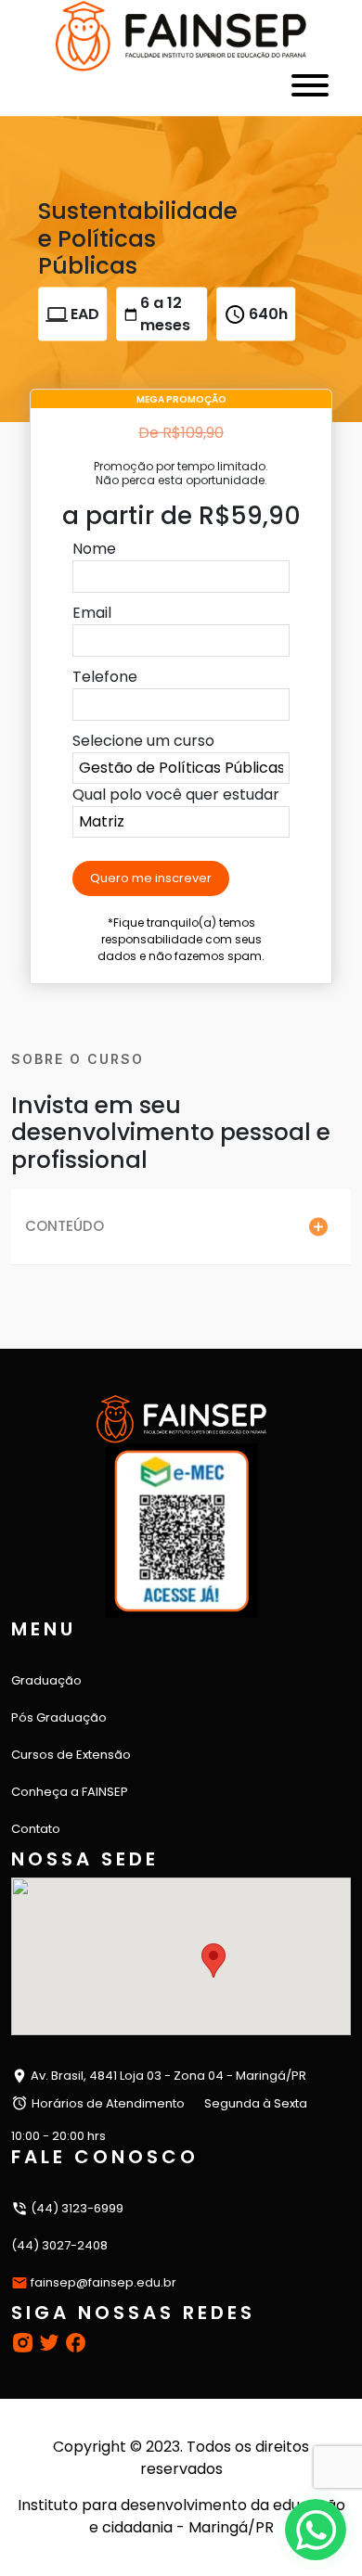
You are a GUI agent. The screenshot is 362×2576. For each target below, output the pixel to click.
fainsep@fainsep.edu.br (103, 2282)
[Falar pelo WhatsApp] (316, 2530)
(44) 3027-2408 (59, 2245)
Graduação (46, 1680)
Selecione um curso (143, 741)
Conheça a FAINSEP (70, 1792)
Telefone (105, 677)
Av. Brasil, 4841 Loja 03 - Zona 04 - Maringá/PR (167, 2076)
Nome (94, 549)
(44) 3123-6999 (76, 2208)
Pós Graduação (59, 1717)
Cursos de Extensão (71, 1755)
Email (92, 613)
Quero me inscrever (151, 878)
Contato (36, 1829)
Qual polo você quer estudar (176, 795)
